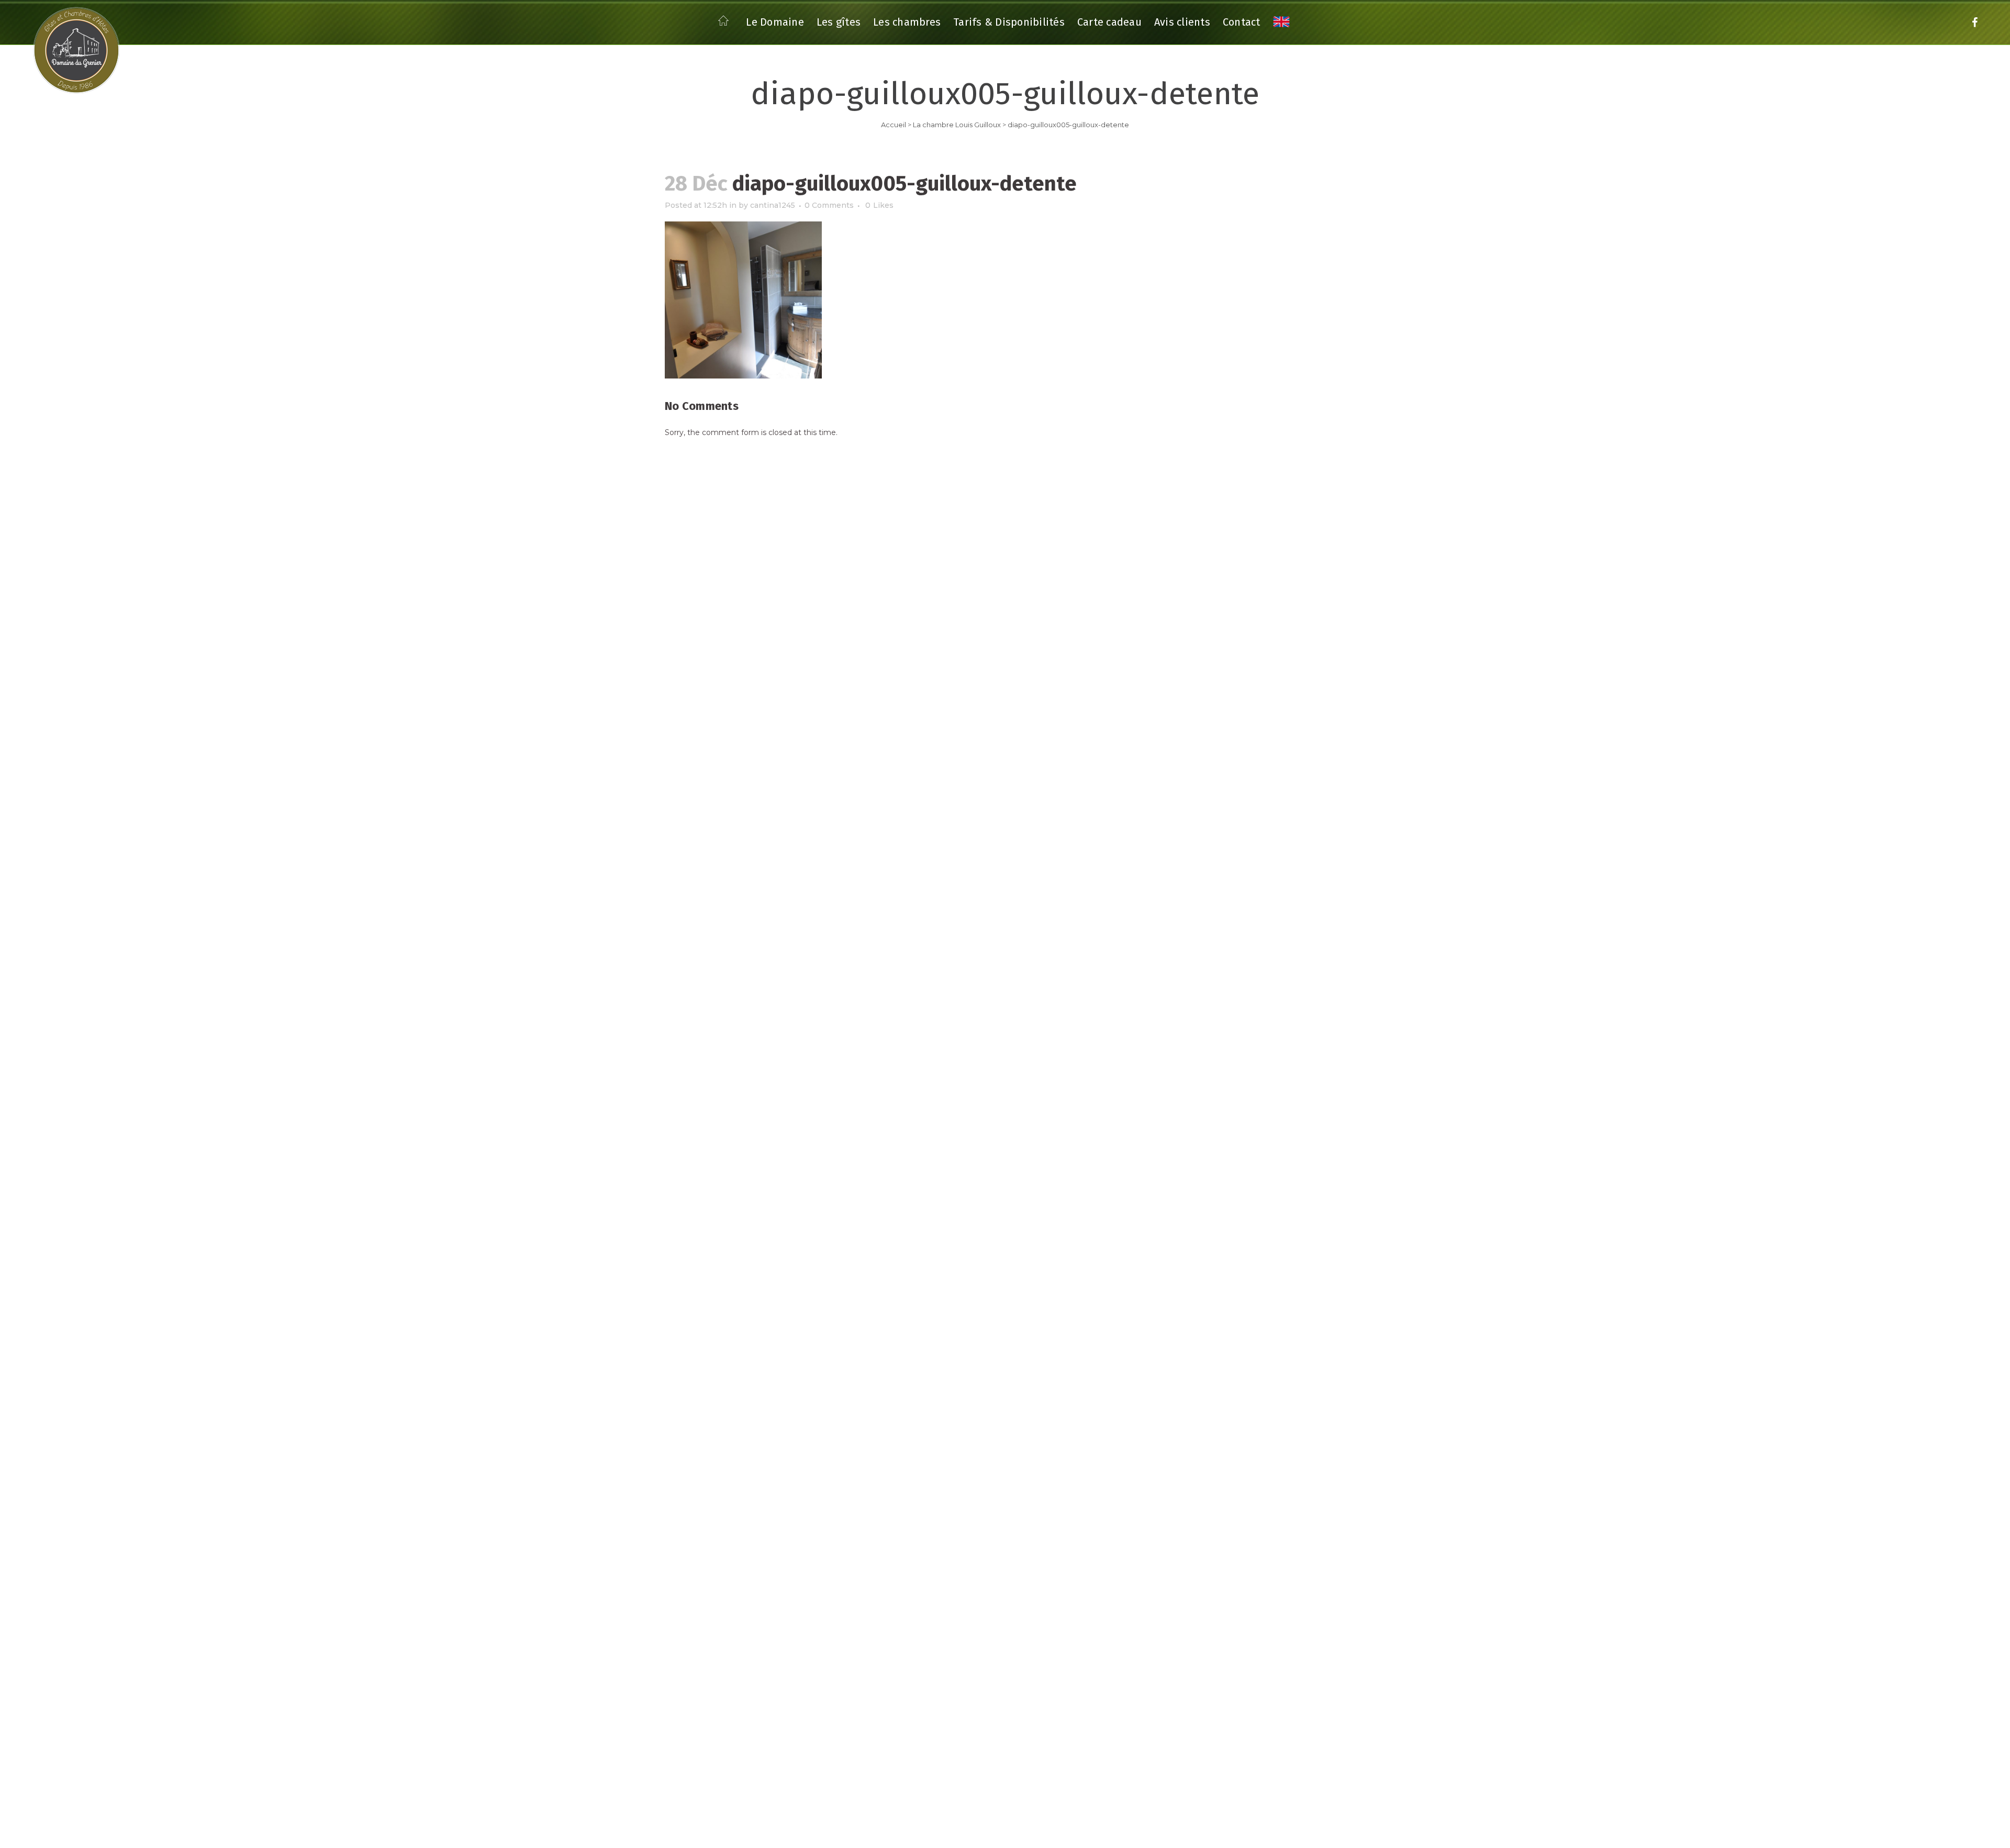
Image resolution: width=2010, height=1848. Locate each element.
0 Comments (829, 205)
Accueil (894, 125)
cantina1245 (773, 205)
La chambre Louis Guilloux (957, 125)
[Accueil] (726, 24)
